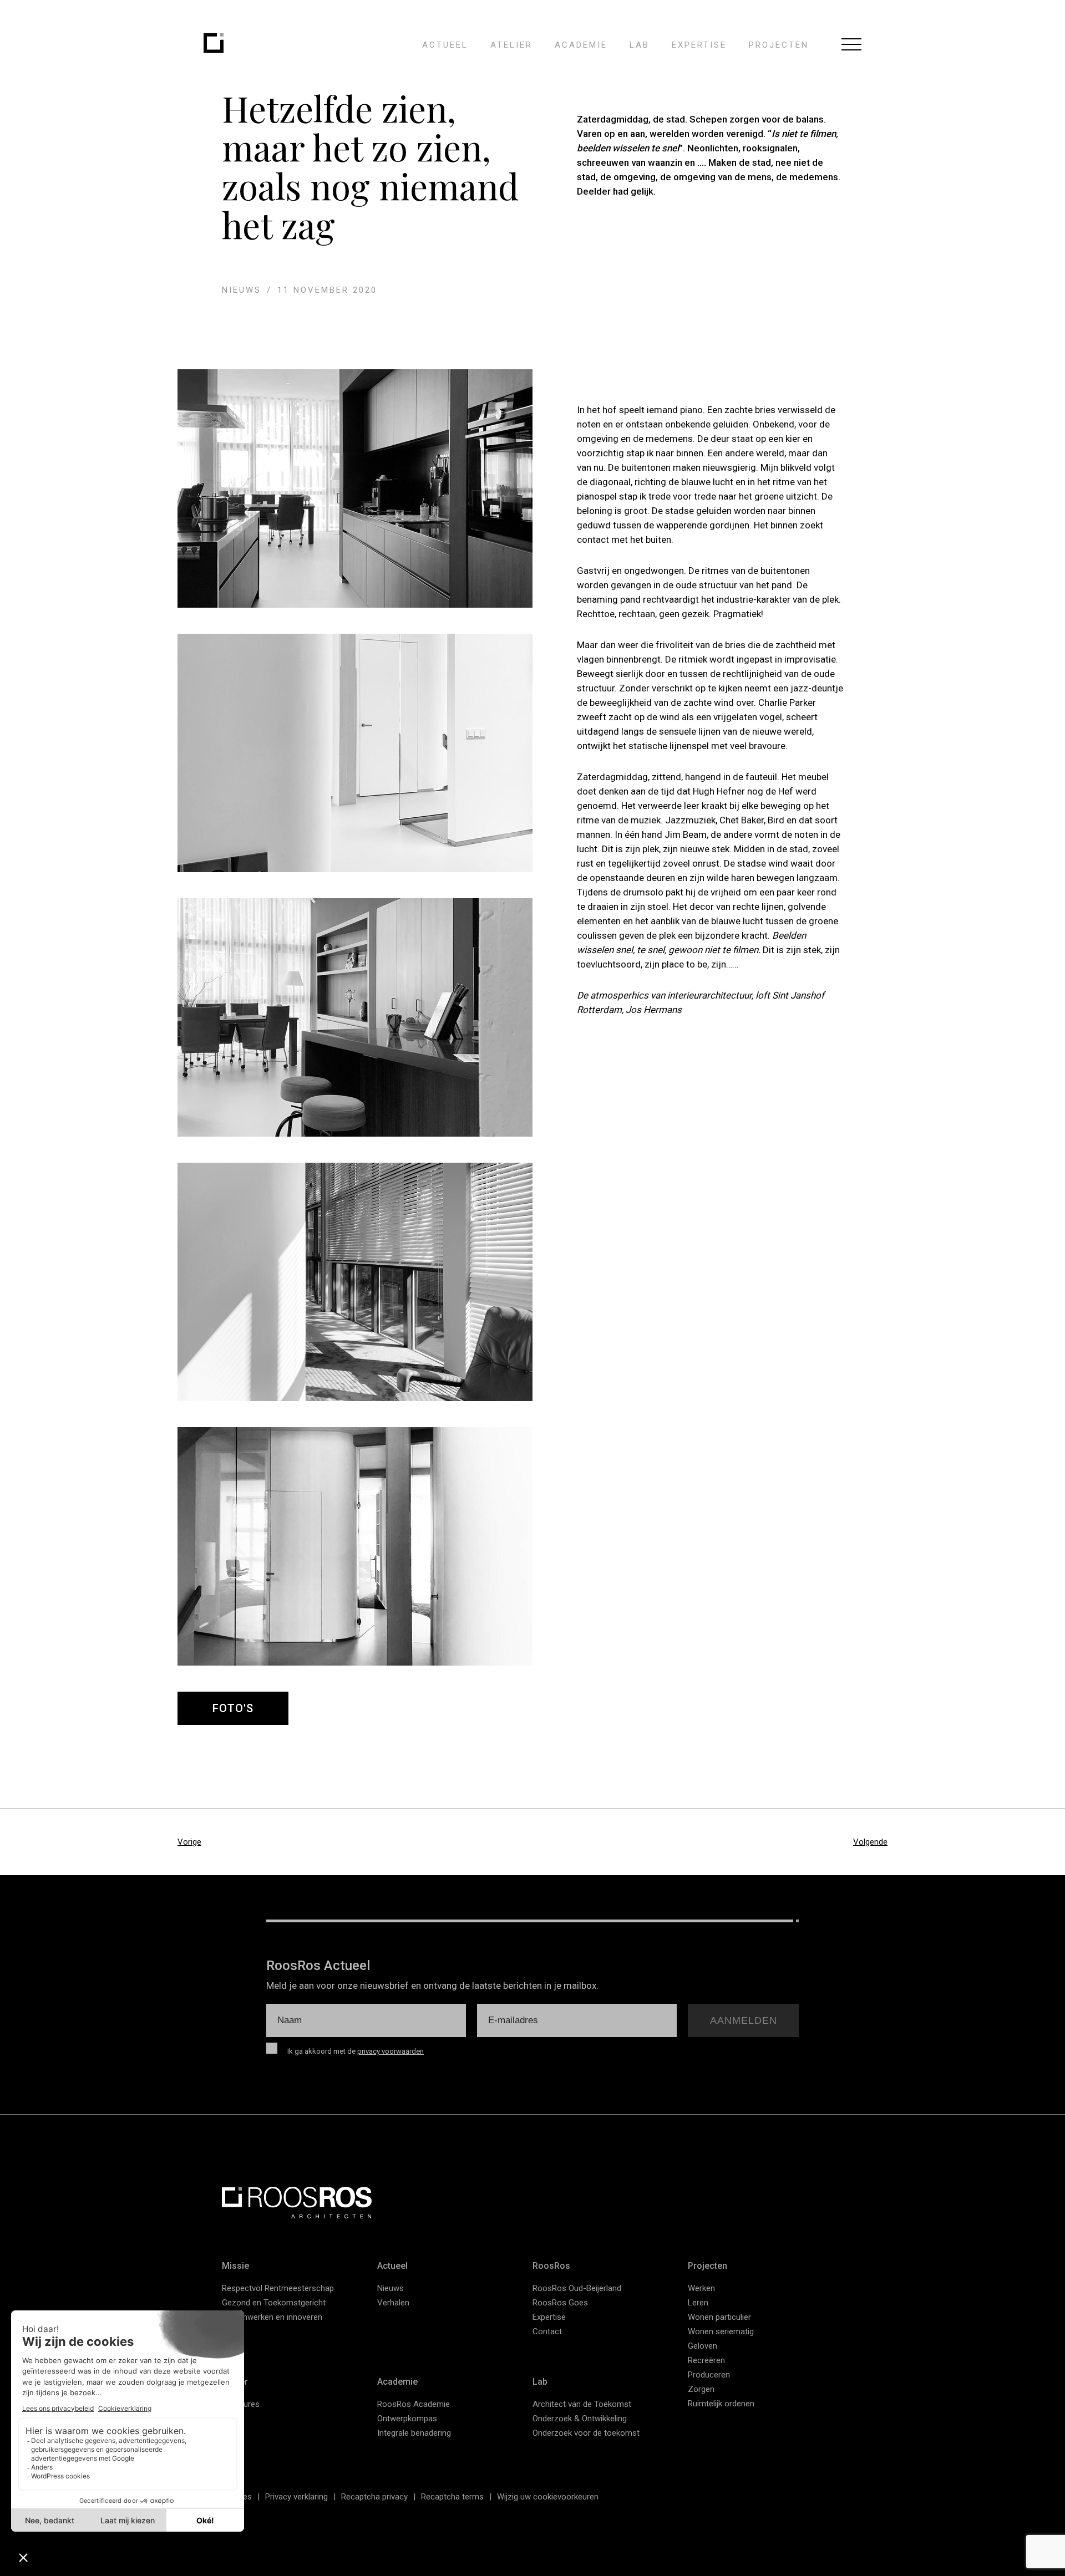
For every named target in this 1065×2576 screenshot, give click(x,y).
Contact (547, 2331)
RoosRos (551, 2266)
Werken (701, 2288)
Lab (640, 45)
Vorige (189, 1842)
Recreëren (706, 2360)
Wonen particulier (719, 2317)
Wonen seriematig (721, 2331)
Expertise (699, 45)
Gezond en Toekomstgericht (274, 2303)
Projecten (779, 45)
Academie (581, 45)
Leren (698, 2303)
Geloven (703, 2346)
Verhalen (393, 2303)
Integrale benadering (414, 2433)
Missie (235, 2266)
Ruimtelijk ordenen (721, 2404)
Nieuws (390, 2288)
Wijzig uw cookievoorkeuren (548, 2497)
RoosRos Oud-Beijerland (577, 2288)
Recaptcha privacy (374, 2497)
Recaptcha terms (452, 2497)
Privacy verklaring (296, 2497)
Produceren (709, 2375)
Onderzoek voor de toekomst (586, 2433)
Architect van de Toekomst (582, 2404)
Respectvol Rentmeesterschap (278, 2288)
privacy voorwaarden (390, 2051)
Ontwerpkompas (407, 2419)
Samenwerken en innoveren (272, 2317)
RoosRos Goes (560, 2303)
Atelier (511, 45)
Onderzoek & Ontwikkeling (580, 2419)
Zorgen (701, 2389)
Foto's (233, 1708)
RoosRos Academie (414, 2404)
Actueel (445, 45)
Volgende (870, 1842)
